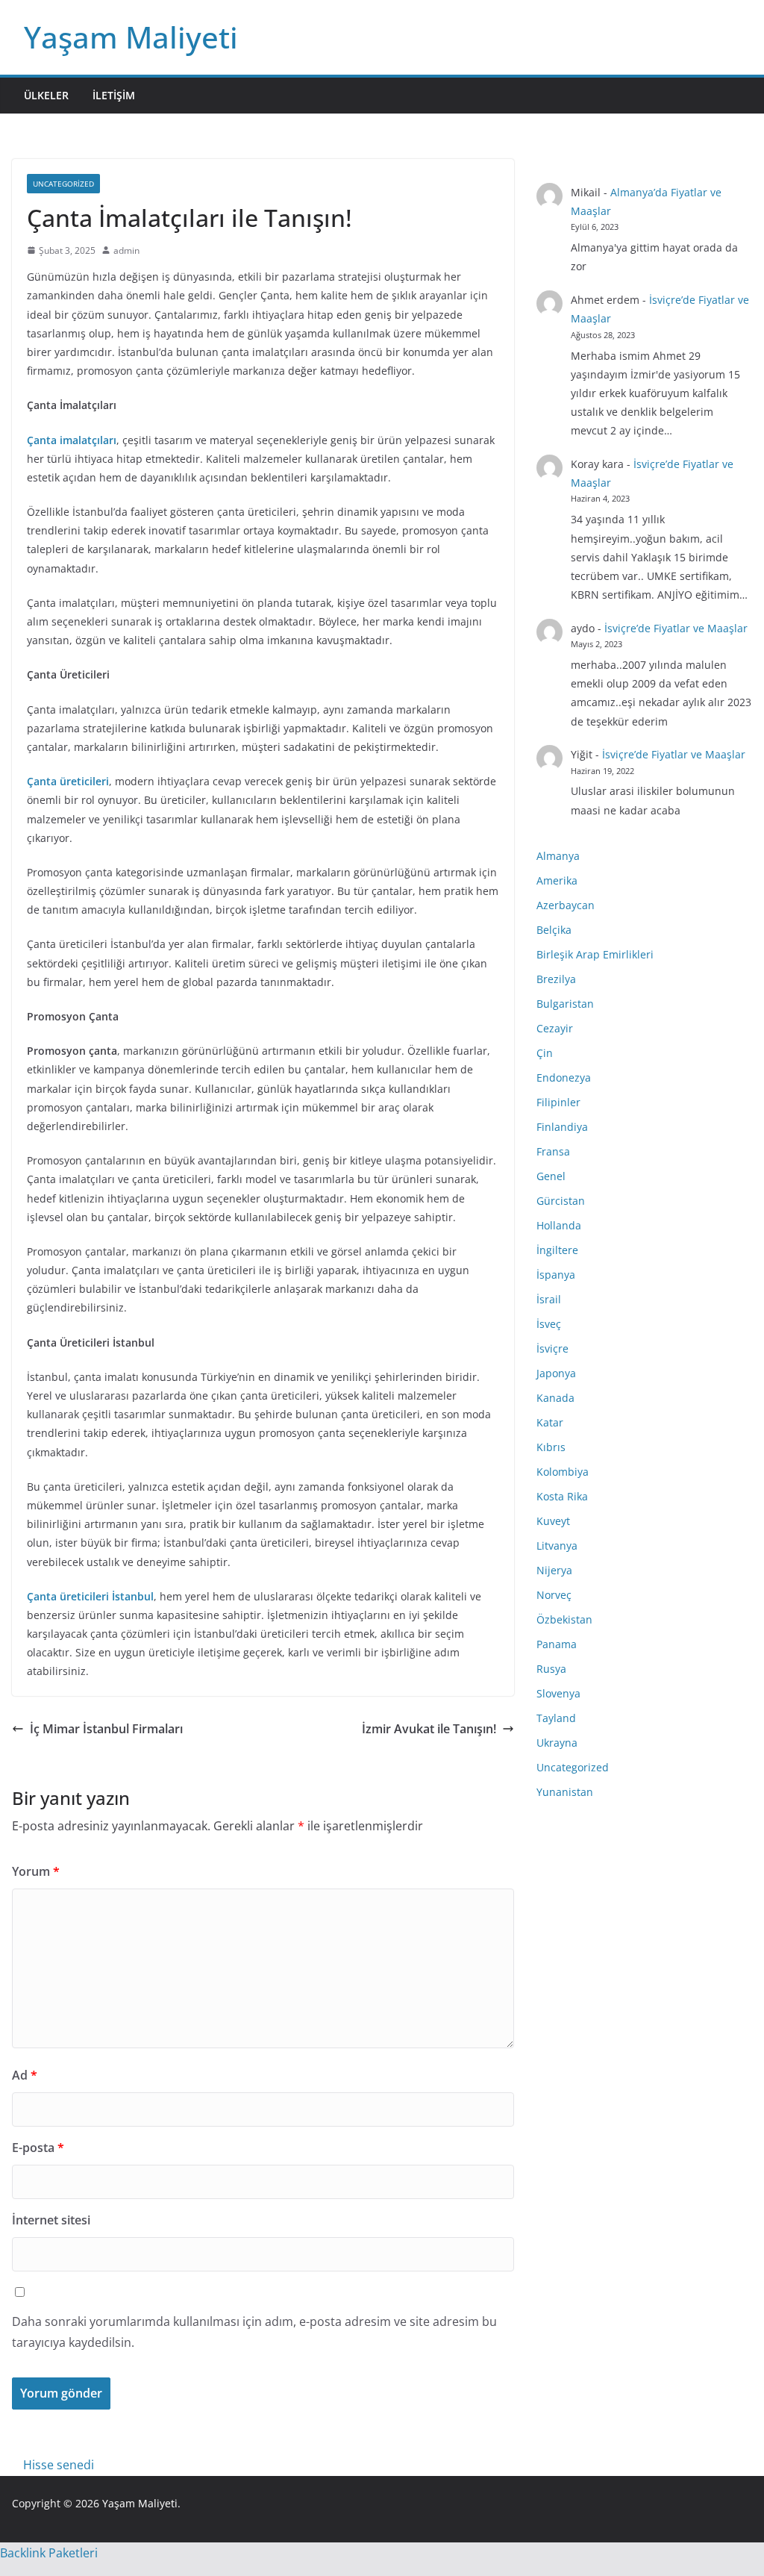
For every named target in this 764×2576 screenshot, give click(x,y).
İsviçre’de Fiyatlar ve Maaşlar (676, 628)
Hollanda (559, 1225)
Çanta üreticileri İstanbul (90, 1596)
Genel (551, 1176)
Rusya (551, 1669)
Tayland (556, 1718)
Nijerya (554, 1570)
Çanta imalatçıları (72, 440)
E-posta (38, 2148)
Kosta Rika (562, 1496)
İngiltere (557, 1250)
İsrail (549, 1299)
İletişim (114, 95)
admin (126, 250)
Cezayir (555, 1028)
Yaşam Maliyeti (131, 37)
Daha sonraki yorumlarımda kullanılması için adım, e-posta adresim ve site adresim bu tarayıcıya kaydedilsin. (254, 2332)
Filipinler (558, 1102)
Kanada (555, 1398)
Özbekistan (564, 1619)
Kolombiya (563, 1472)
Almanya (558, 856)
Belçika (554, 930)
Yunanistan (565, 1792)
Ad (25, 2075)
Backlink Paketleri (49, 2553)
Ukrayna (557, 1743)
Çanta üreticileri (68, 781)
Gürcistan (561, 1201)
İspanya (556, 1275)
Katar (550, 1422)
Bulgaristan (565, 1004)
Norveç (554, 1595)
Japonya (556, 1373)
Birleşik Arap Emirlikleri (595, 954)
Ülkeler (46, 95)
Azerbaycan (566, 905)
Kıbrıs (551, 1447)
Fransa (553, 1151)
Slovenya (558, 1693)
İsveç (549, 1324)
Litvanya (557, 1546)
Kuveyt (553, 1521)
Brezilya (556, 979)
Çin (545, 1053)
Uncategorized (63, 184)
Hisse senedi (59, 2465)
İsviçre (552, 1348)
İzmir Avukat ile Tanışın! (429, 1729)
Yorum (36, 1871)
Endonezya (564, 1078)
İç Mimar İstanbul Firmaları (106, 1729)
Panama (557, 1644)
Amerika (557, 880)
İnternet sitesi (51, 2220)
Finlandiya (562, 1127)
